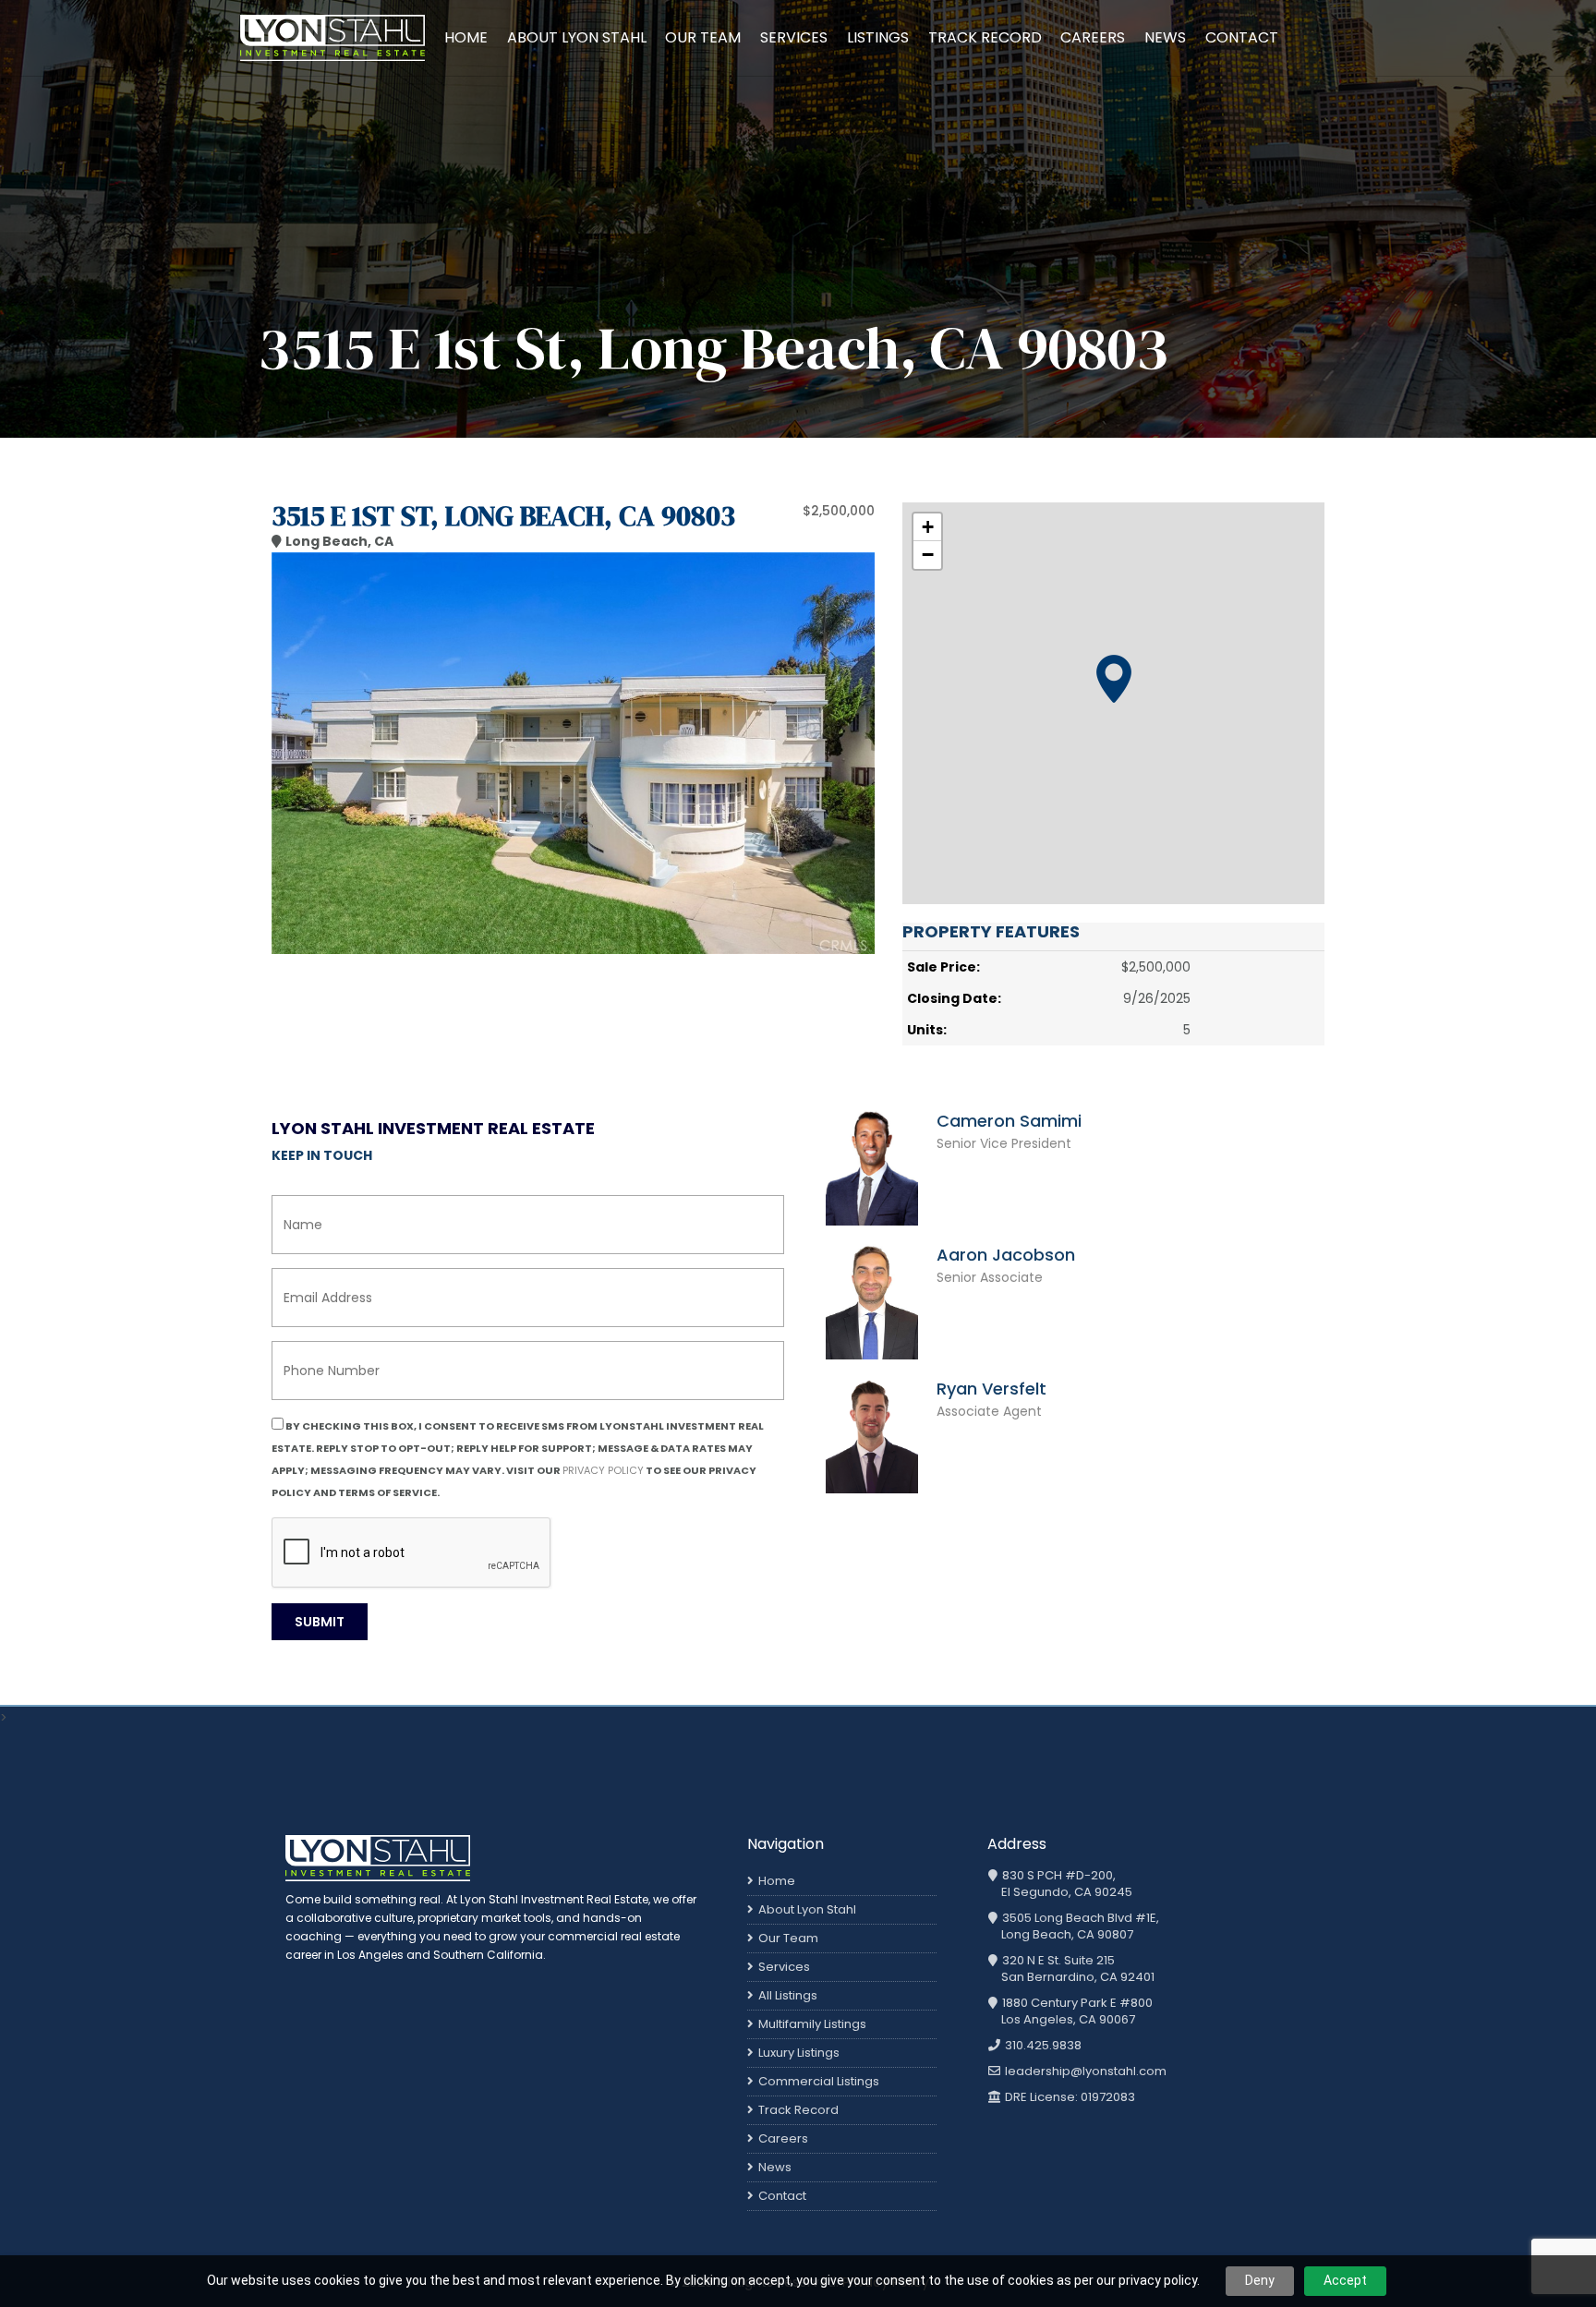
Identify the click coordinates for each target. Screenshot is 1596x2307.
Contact (1242, 37)
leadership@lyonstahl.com (1084, 2071)
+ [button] (928, 527)
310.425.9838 (1042, 2046)
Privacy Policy (603, 1470)
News (1165, 37)
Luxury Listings (799, 2053)
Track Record (985, 37)
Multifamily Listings (812, 2024)
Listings (878, 37)
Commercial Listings (819, 2081)
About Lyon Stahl (577, 37)
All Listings (788, 1995)
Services (794, 37)
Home (466, 37)
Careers (1093, 37)
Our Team (703, 37)
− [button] (928, 555)
